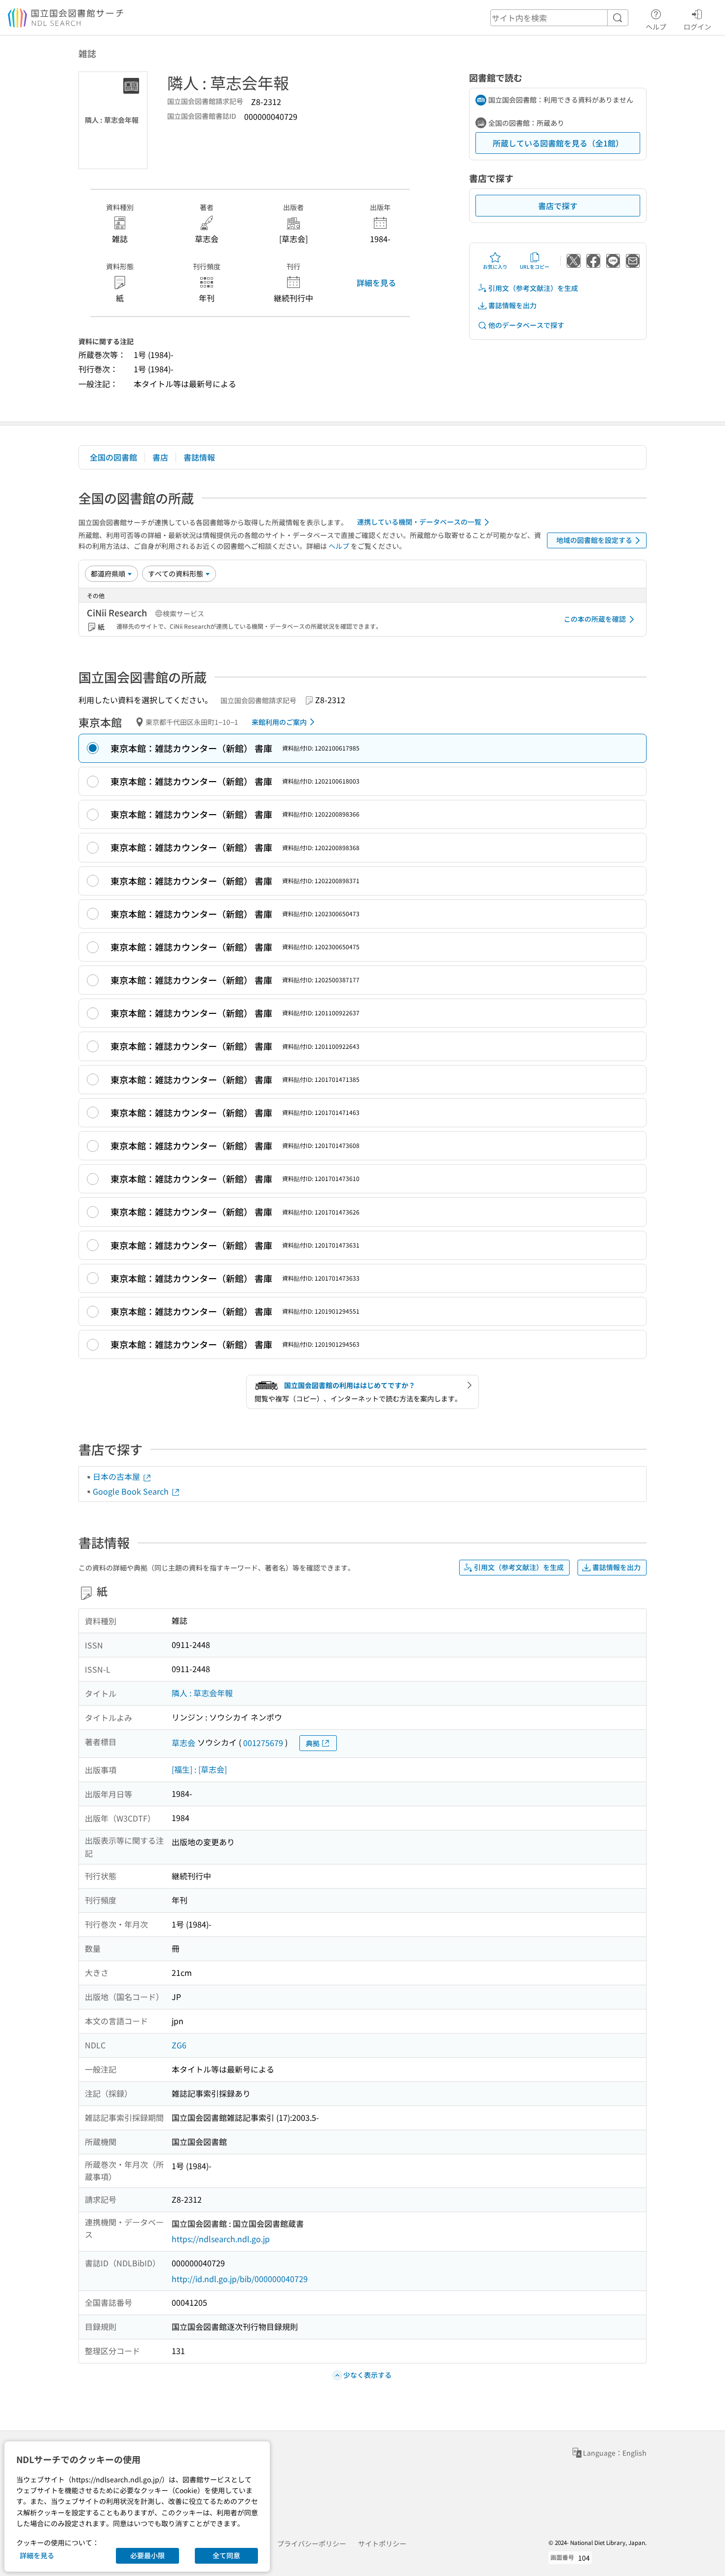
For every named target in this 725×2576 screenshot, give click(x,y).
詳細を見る (376, 283)
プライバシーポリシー (312, 2543)
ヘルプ (656, 26)
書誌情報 (199, 457)
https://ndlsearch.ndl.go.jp (221, 2239)
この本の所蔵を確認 (595, 619)
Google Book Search (132, 1491)
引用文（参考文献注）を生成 (533, 288)
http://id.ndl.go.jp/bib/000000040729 (240, 2279)
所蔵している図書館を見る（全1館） (558, 143)
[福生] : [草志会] (199, 1769)
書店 (160, 457)
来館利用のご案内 (279, 722)
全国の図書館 (113, 457)
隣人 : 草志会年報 (202, 1693)
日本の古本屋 (117, 1476)
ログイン (697, 26)
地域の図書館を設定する (594, 540)
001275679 (263, 1743)
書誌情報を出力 (512, 305)
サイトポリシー (382, 2543)
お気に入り (495, 267)
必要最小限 (147, 2555)
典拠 (313, 1743)
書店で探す (558, 206)
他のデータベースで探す (526, 325)
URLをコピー (535, 267)
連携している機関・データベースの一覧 (419, 522)
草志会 (183, 1743)
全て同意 (226, 2555)
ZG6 (179, 2045)
